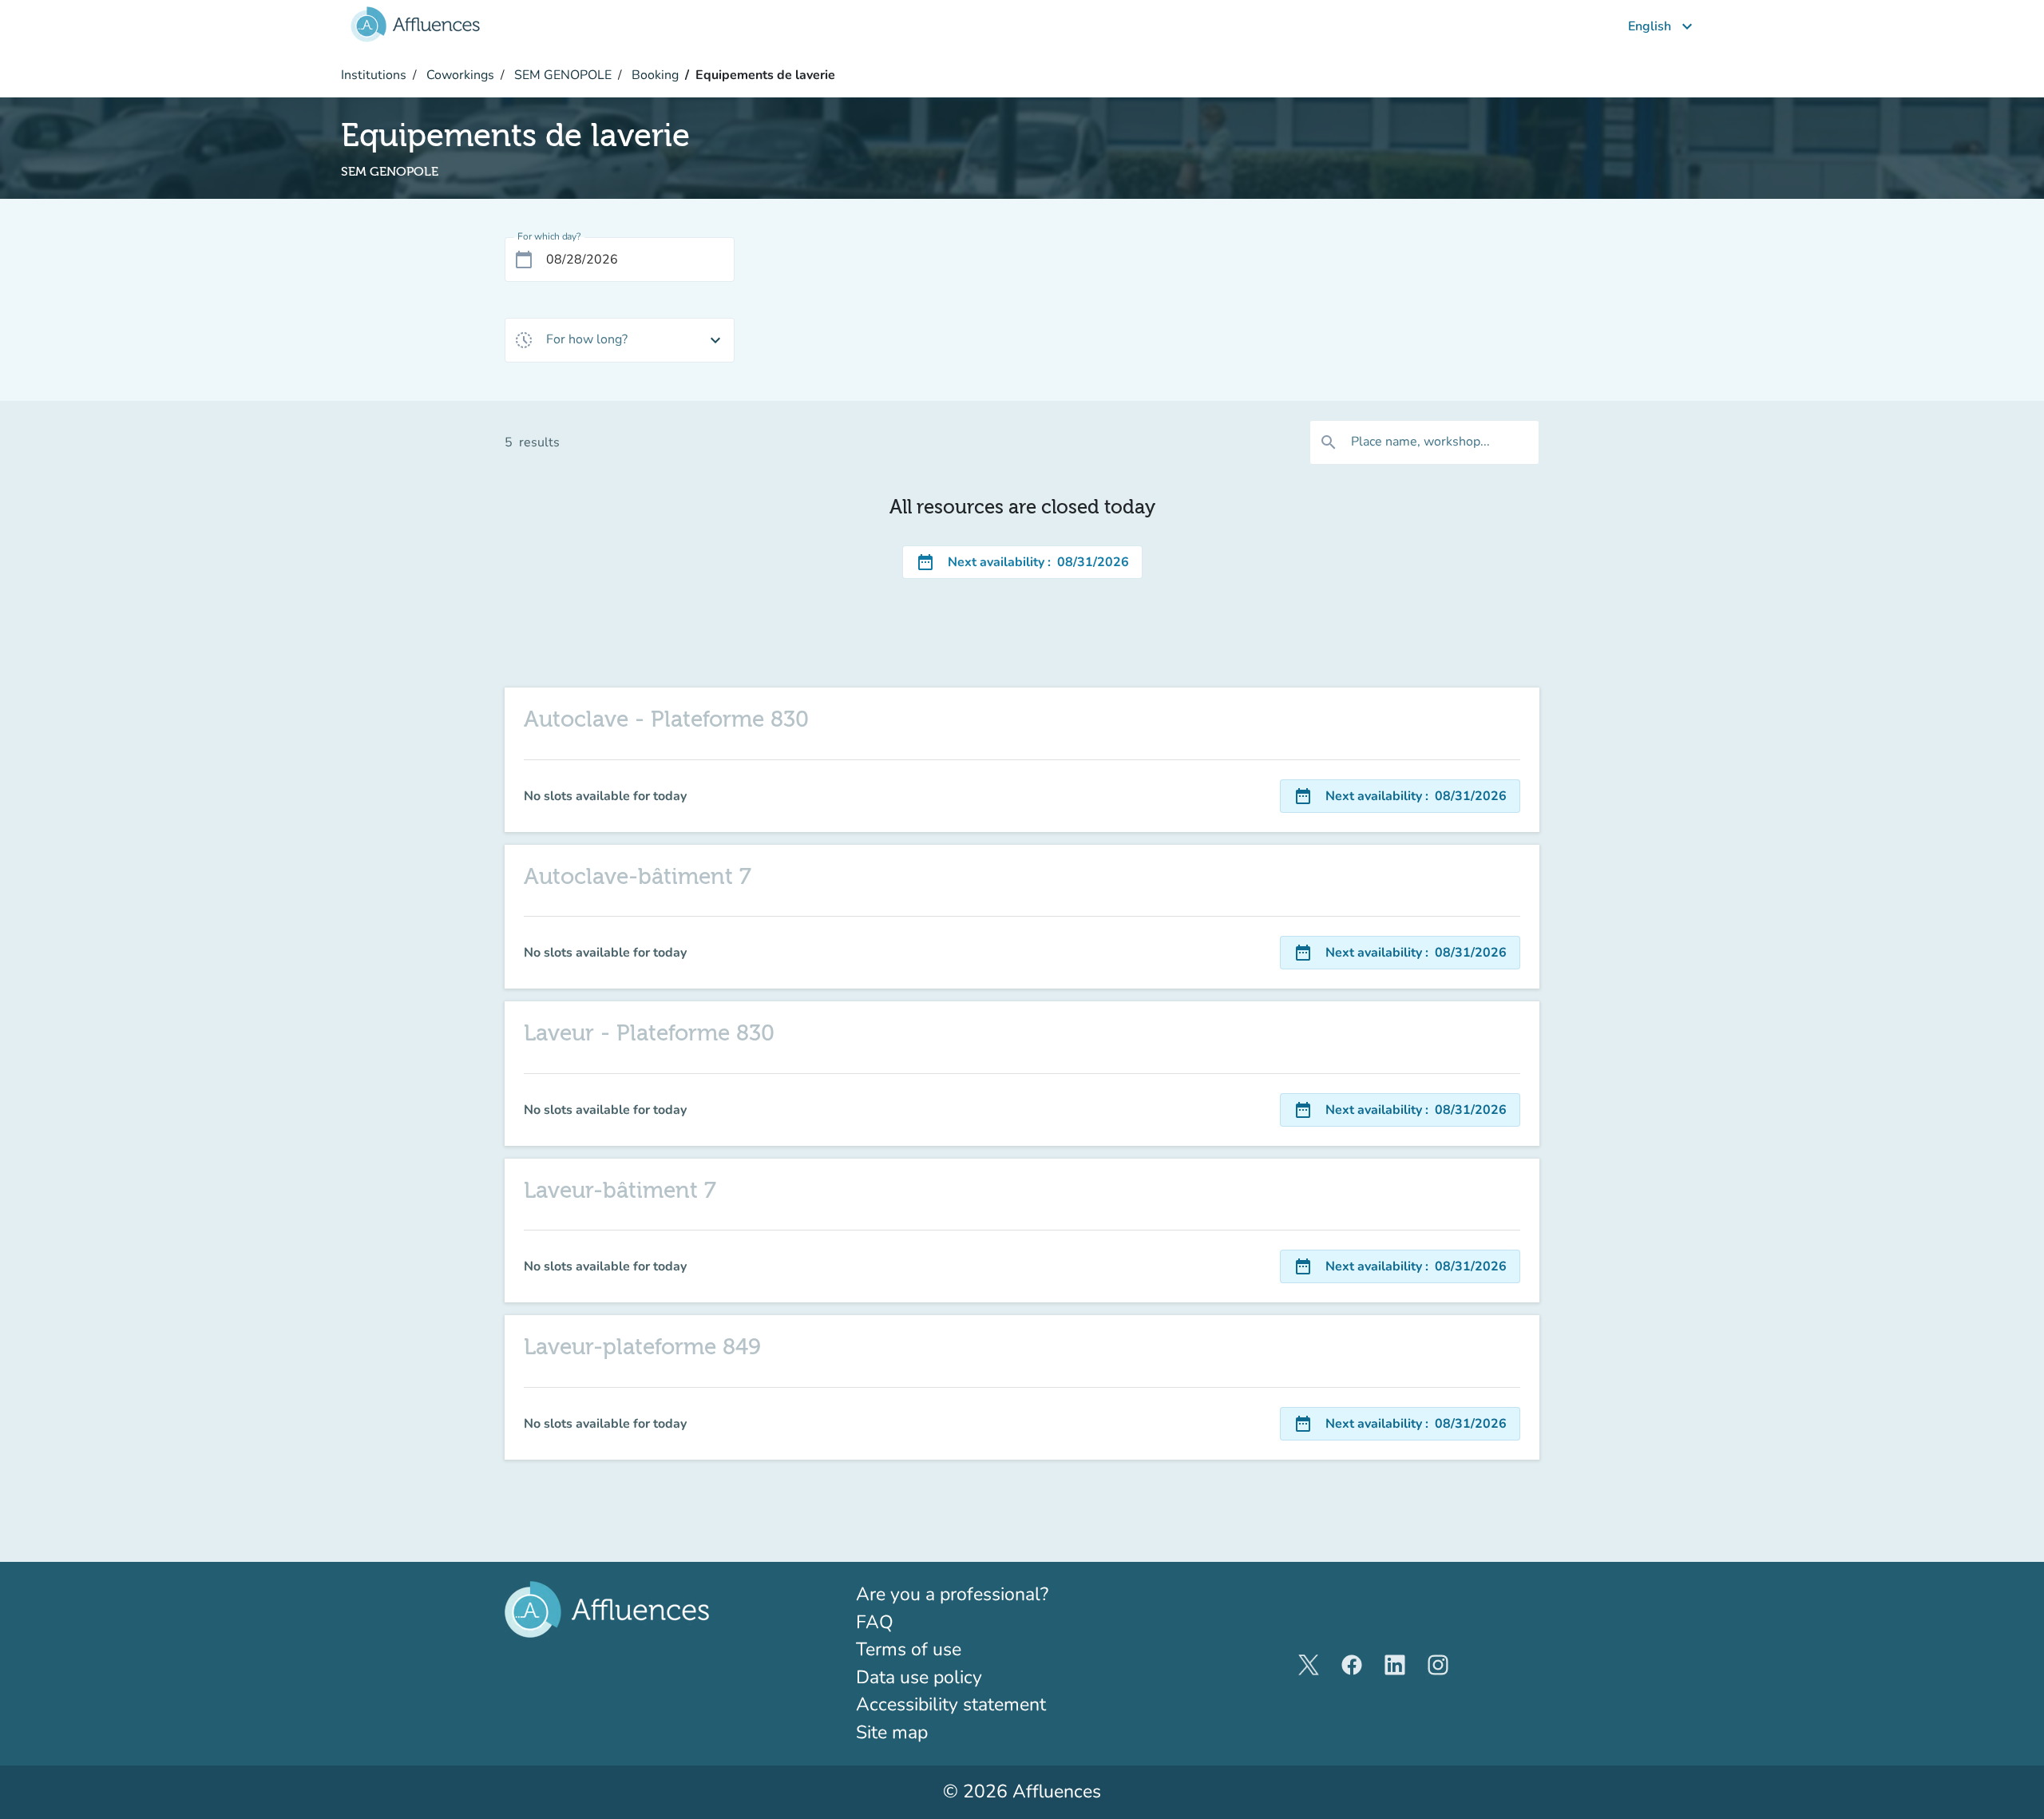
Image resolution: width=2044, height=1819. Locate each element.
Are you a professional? (990, 1594)
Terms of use (909, 1649)
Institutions (374, 75)
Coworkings (459, 75)
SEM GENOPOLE (561, 75)
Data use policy (919, 1677)
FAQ (875, 1622)
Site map (892, 1732)
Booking (654, 75)
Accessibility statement (951, 1704)
